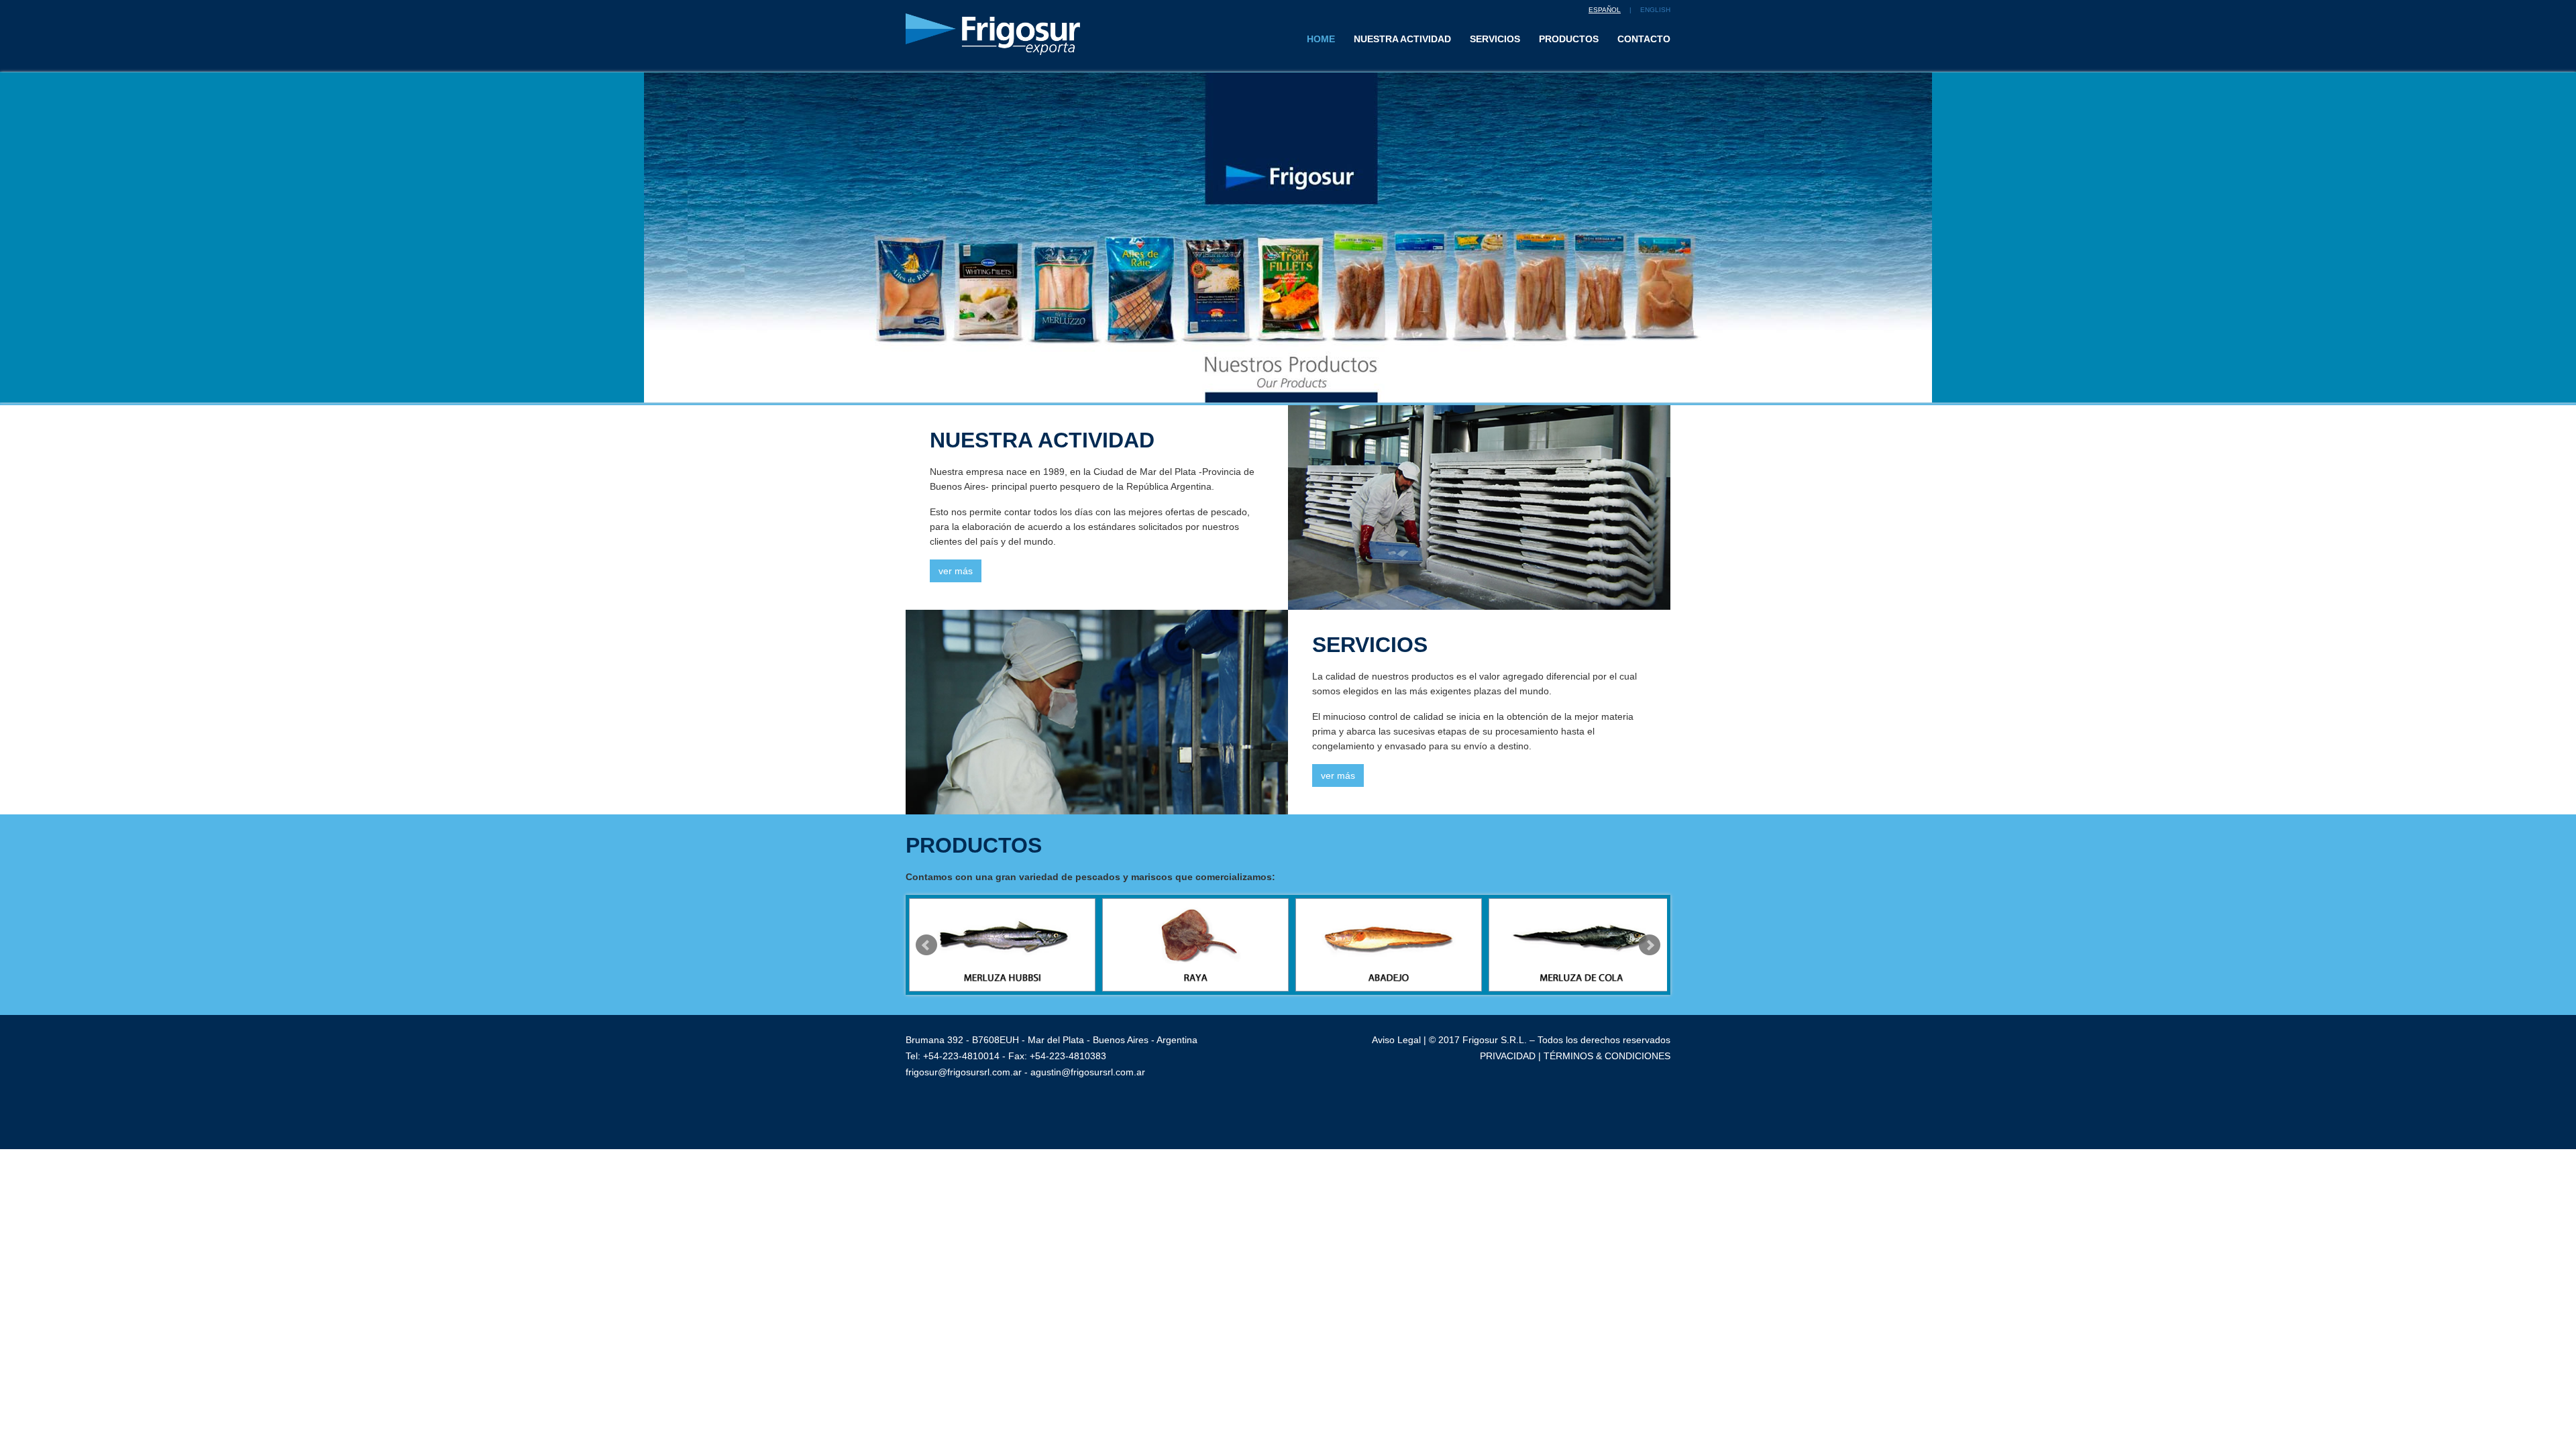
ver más (956, 571)
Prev (926, 945)
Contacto (1644, 39)
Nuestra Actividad (1402, 39)
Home (1326, 39)
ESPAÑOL (1605, 10)
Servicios (1495, 39)
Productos (1569, 39)
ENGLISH (1655, 10)
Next (1650, 945)
